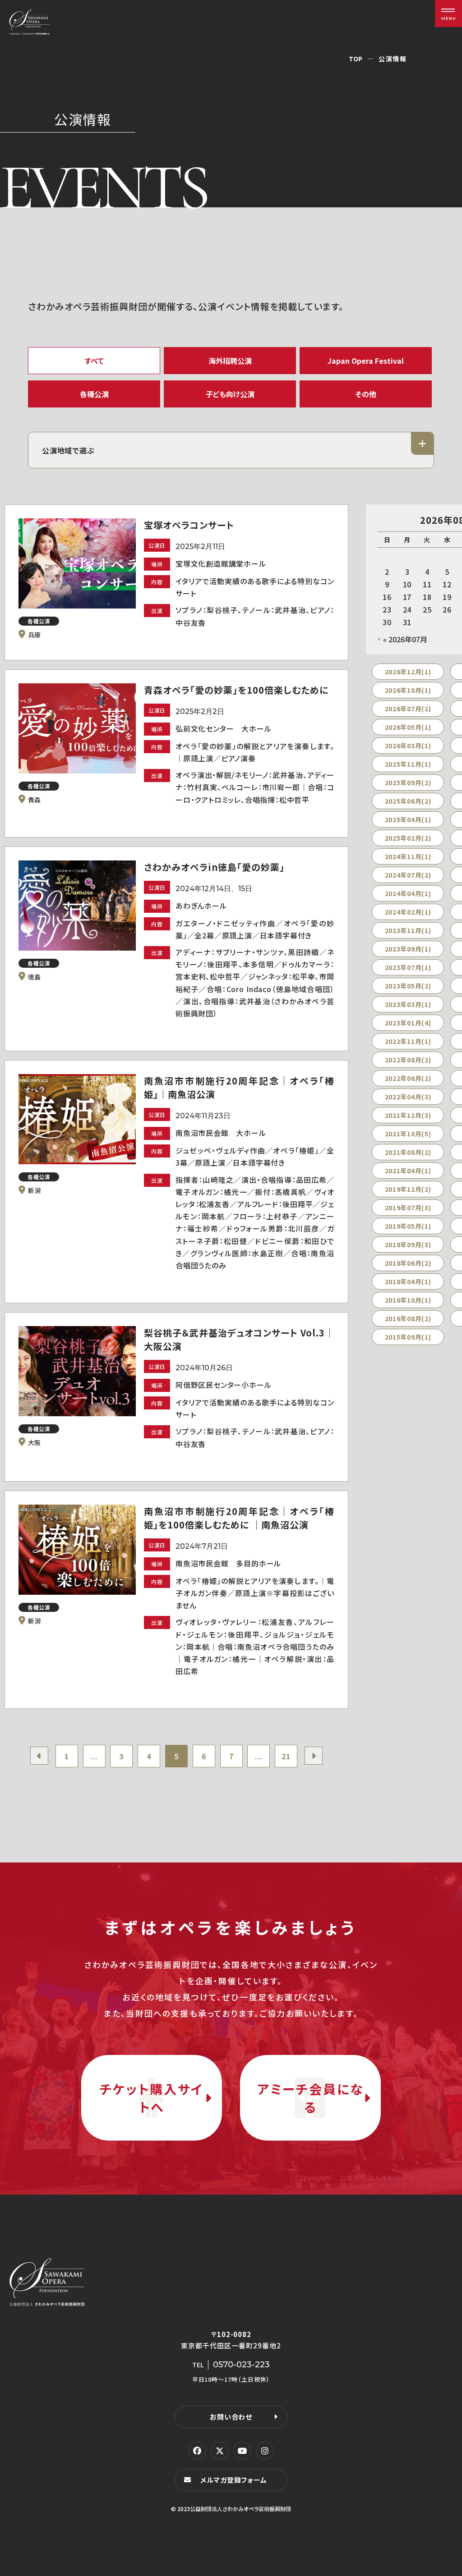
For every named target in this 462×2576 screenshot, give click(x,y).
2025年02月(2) (408, 838)
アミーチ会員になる (310, 2098)
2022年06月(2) (408, 1078)
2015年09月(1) (408, 1337)
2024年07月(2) (408, 875)
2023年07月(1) (408, 967)
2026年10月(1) (408, 690)
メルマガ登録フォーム (234, 2480)
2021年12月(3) (408, 1115)
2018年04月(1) (408, 1281)
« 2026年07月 (405, 639)
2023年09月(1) (408, 949)
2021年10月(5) (408, 1134)
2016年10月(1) (408, 1300)
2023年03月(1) (408, 1004)
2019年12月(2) (408, 1189)
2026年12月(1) (408, 672)
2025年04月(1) (408, 819)
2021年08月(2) (408, 1152)
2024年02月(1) (408, 912)
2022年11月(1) (408, 1041)
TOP (356, 59)
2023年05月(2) (408, 986)
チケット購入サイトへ (152, 2098)
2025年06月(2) (408, 801)
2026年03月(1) (408, 746)
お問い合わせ (231, 2417)
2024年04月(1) (408, 893)
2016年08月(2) (408, 1318)
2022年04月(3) (408, 1097)
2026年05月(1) (408, 727)
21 (286, 1756)
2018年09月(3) (408, 1245)
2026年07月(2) (408, 709)
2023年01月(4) (408, 1023)
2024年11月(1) (408, 856)
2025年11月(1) (408, 764)
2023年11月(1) (408, 930)
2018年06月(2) (408, 1263)
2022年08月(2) (408, 1060)
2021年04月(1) (408, 1171)
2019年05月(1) (408, 1226)
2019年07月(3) (408, 1208)
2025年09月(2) (408, 782)
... (94, 1756)
